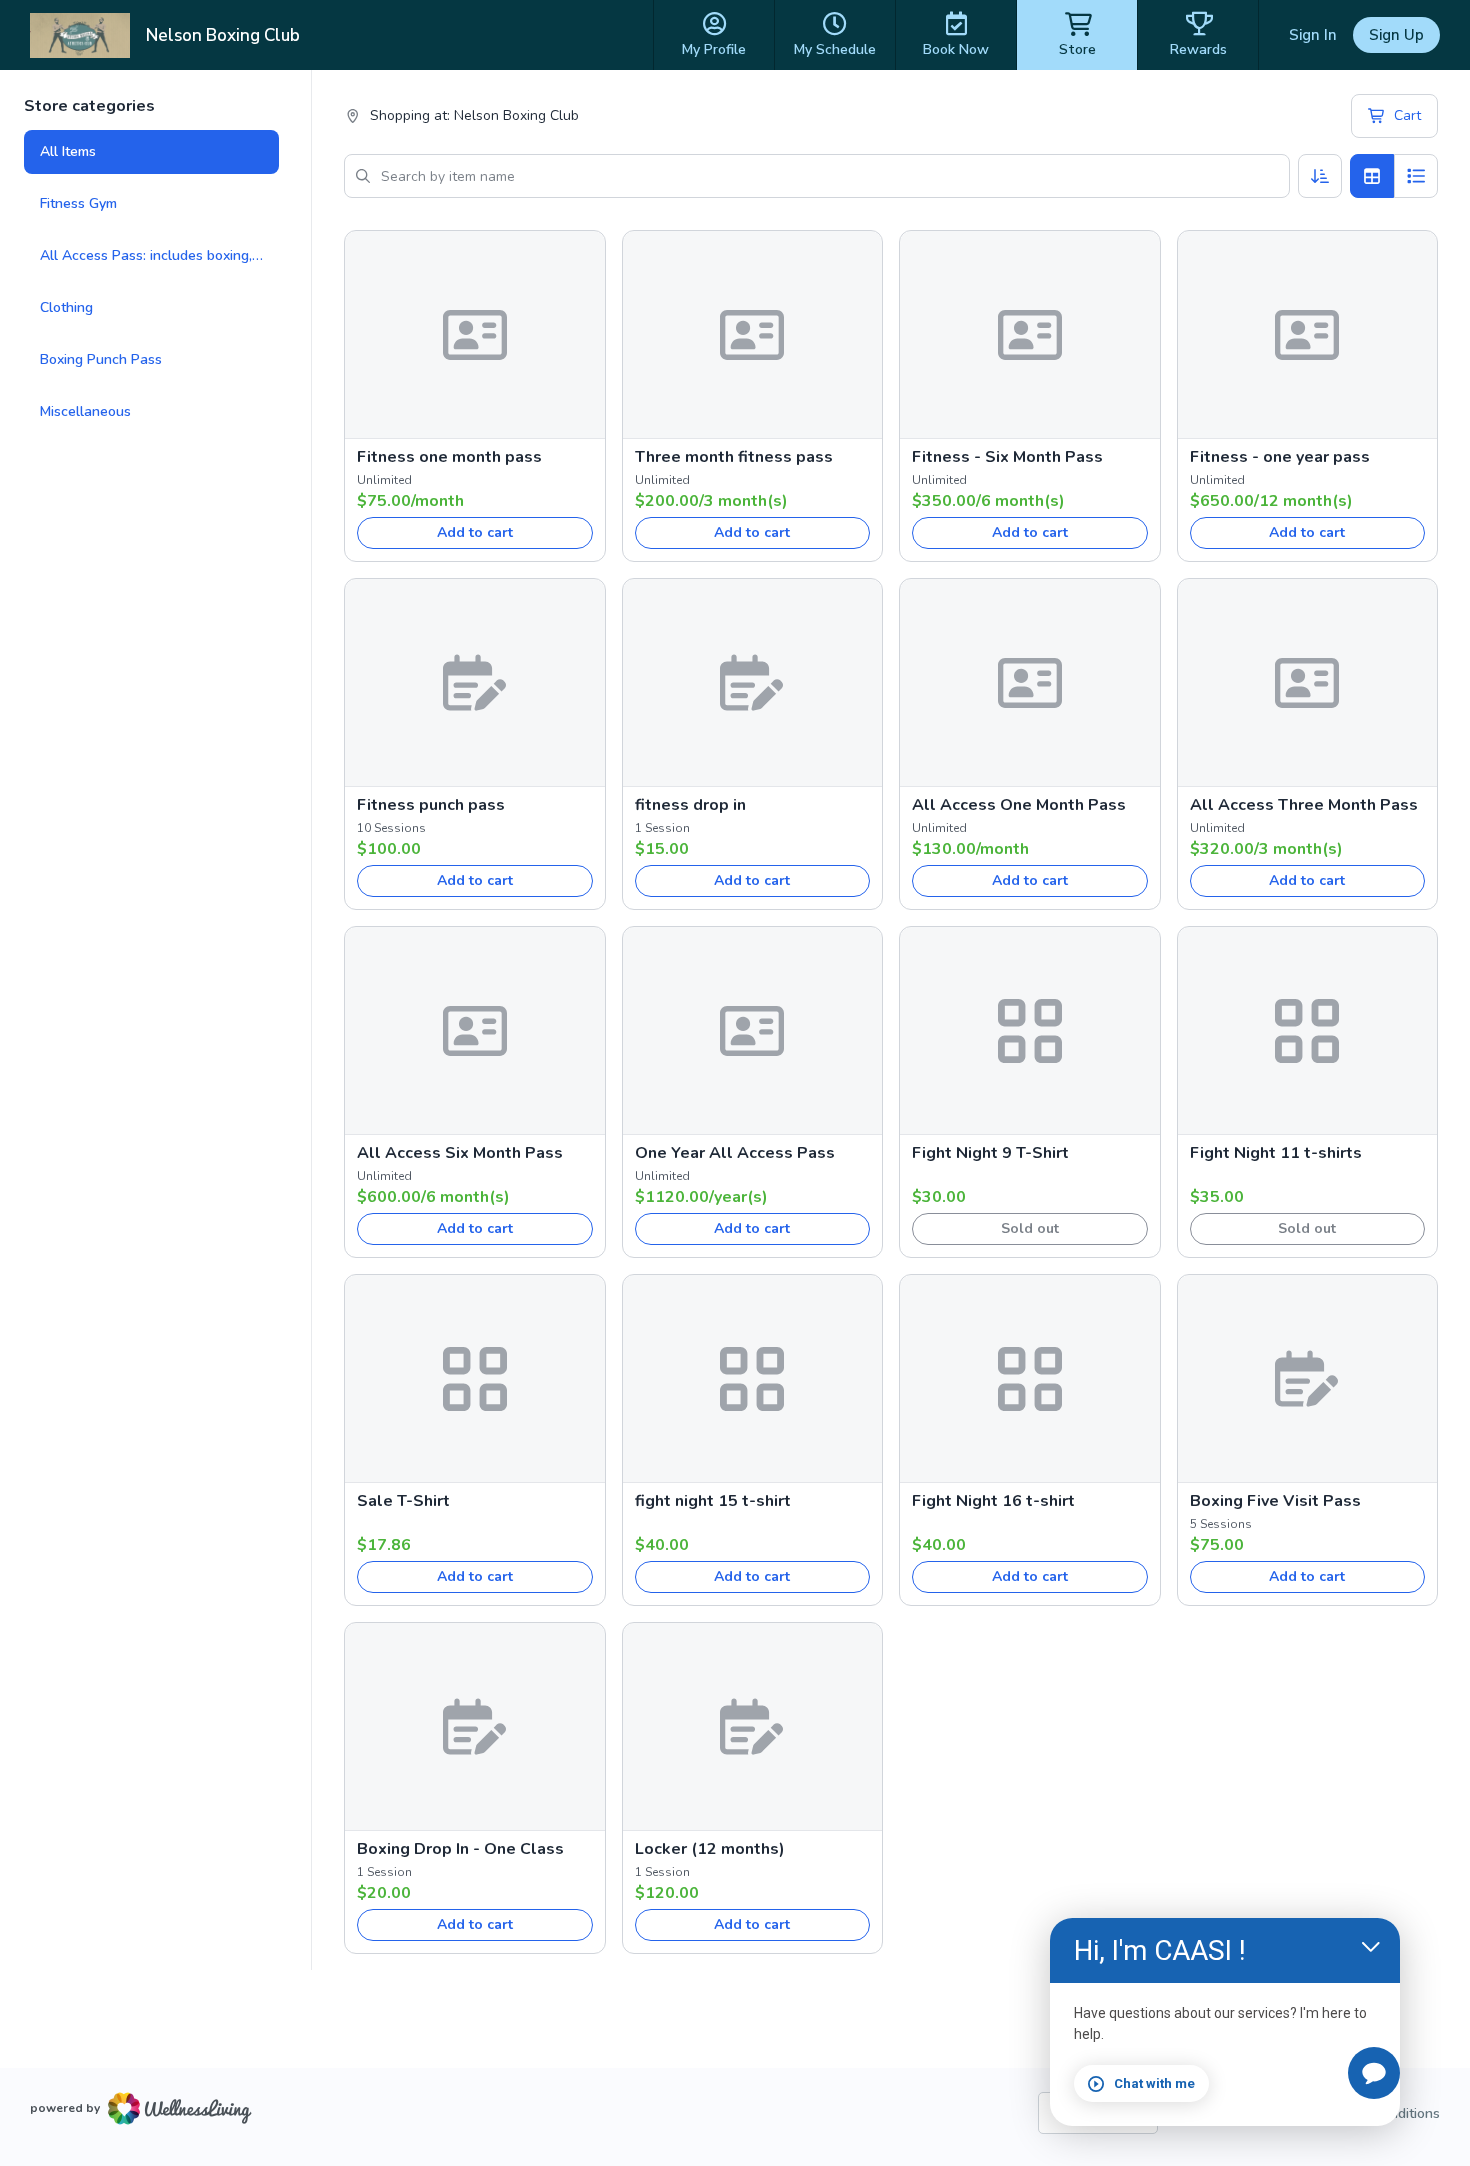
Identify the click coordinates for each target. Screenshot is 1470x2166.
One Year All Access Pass (735, 1153)
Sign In (1313, 35)
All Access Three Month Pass (1304, 805)
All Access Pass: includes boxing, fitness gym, (159, 255)
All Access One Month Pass (1019, 805)
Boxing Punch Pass (101, 359)
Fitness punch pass (431, 805)
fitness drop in (690, 805)
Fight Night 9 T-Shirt (990, 1153)
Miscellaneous (85, 411)
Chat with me (1154, 2083)
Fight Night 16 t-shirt (993, 1501)
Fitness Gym (78, 203)
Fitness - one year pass (1280, 457)
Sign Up (1396, 35)
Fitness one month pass (449, 457)
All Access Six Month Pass (460, 1153)
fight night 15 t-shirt (713, 1501)
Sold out (1030, 1228)
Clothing (66, 307)
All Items (68, 151)
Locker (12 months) (710, 1849)
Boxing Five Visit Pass (1275, 1501)
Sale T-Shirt (403, 1501)
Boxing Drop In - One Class (460, 1849)
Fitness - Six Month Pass (1007, 457)
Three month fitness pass (734, 457)
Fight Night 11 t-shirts (1276, 1153)
